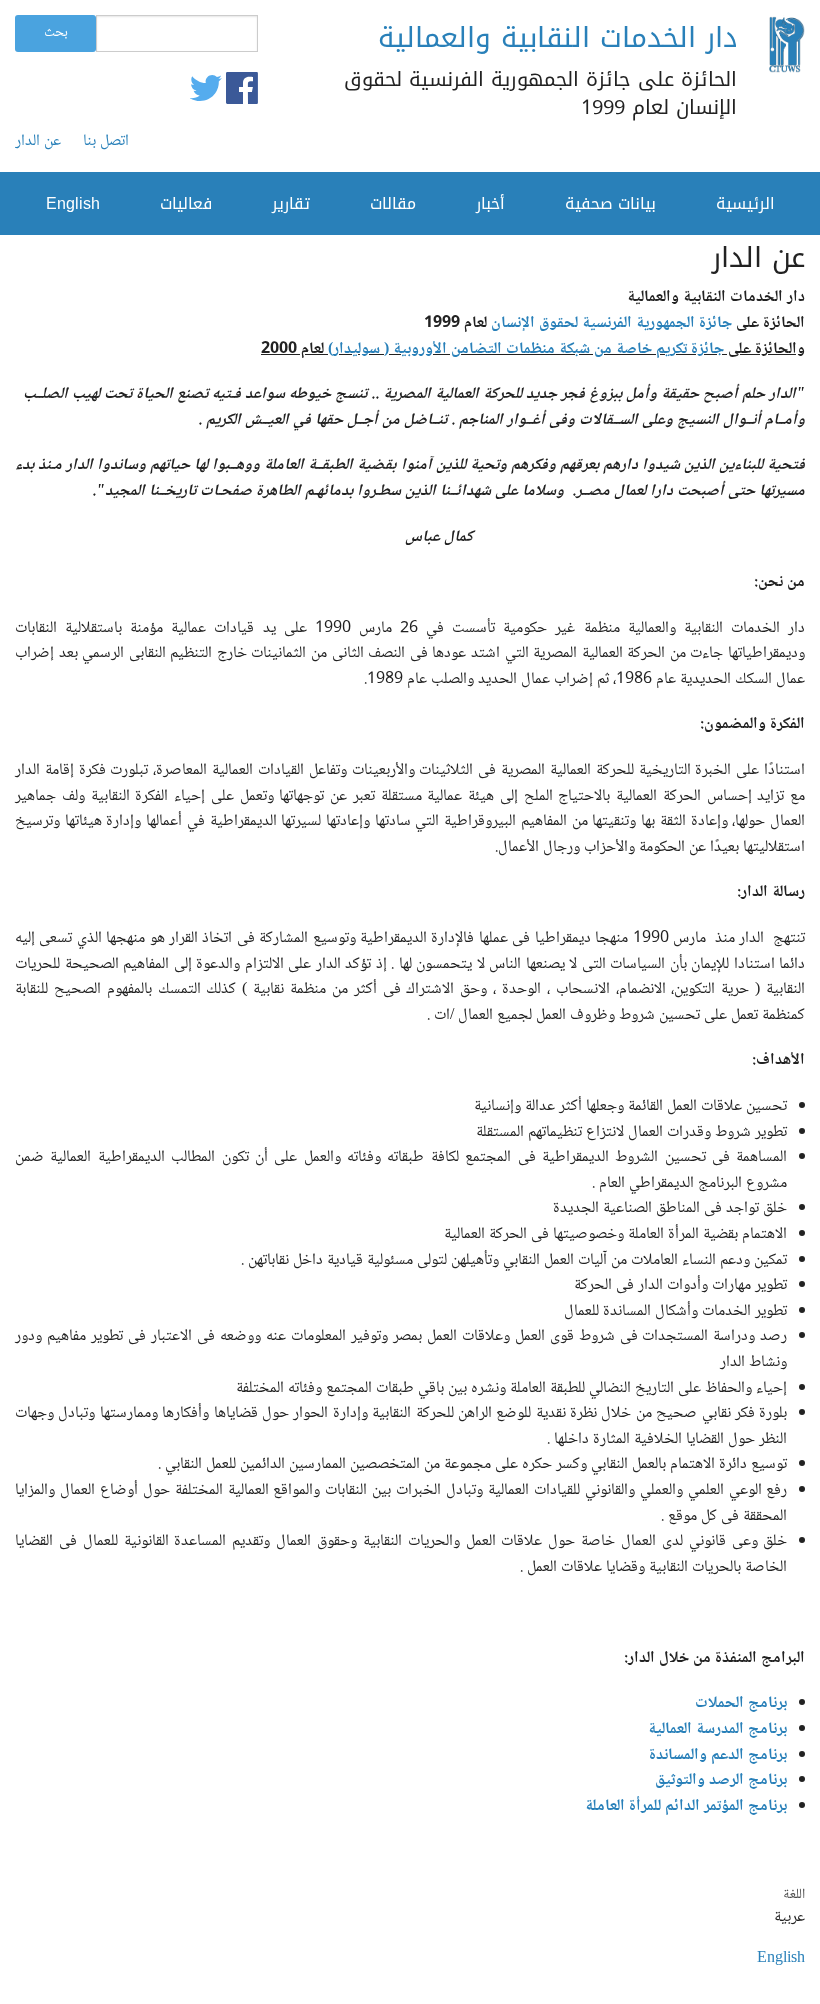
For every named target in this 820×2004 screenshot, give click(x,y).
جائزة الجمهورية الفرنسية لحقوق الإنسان (611, 323)
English (73, 203)
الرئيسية (745, 203)
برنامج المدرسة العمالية (717, 1729)
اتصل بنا (106, 142)
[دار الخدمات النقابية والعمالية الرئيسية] (786, 49)
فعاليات (186, 203)
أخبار (490, 203)
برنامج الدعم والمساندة (710, 1755)
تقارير (291, 203)
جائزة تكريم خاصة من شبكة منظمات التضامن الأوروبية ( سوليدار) (526, 349)
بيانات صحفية (610, 203)
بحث (56, 33)
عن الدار (38, 142)
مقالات (393, 203)
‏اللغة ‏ (792, 1895)
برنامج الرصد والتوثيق (719, 1780)
